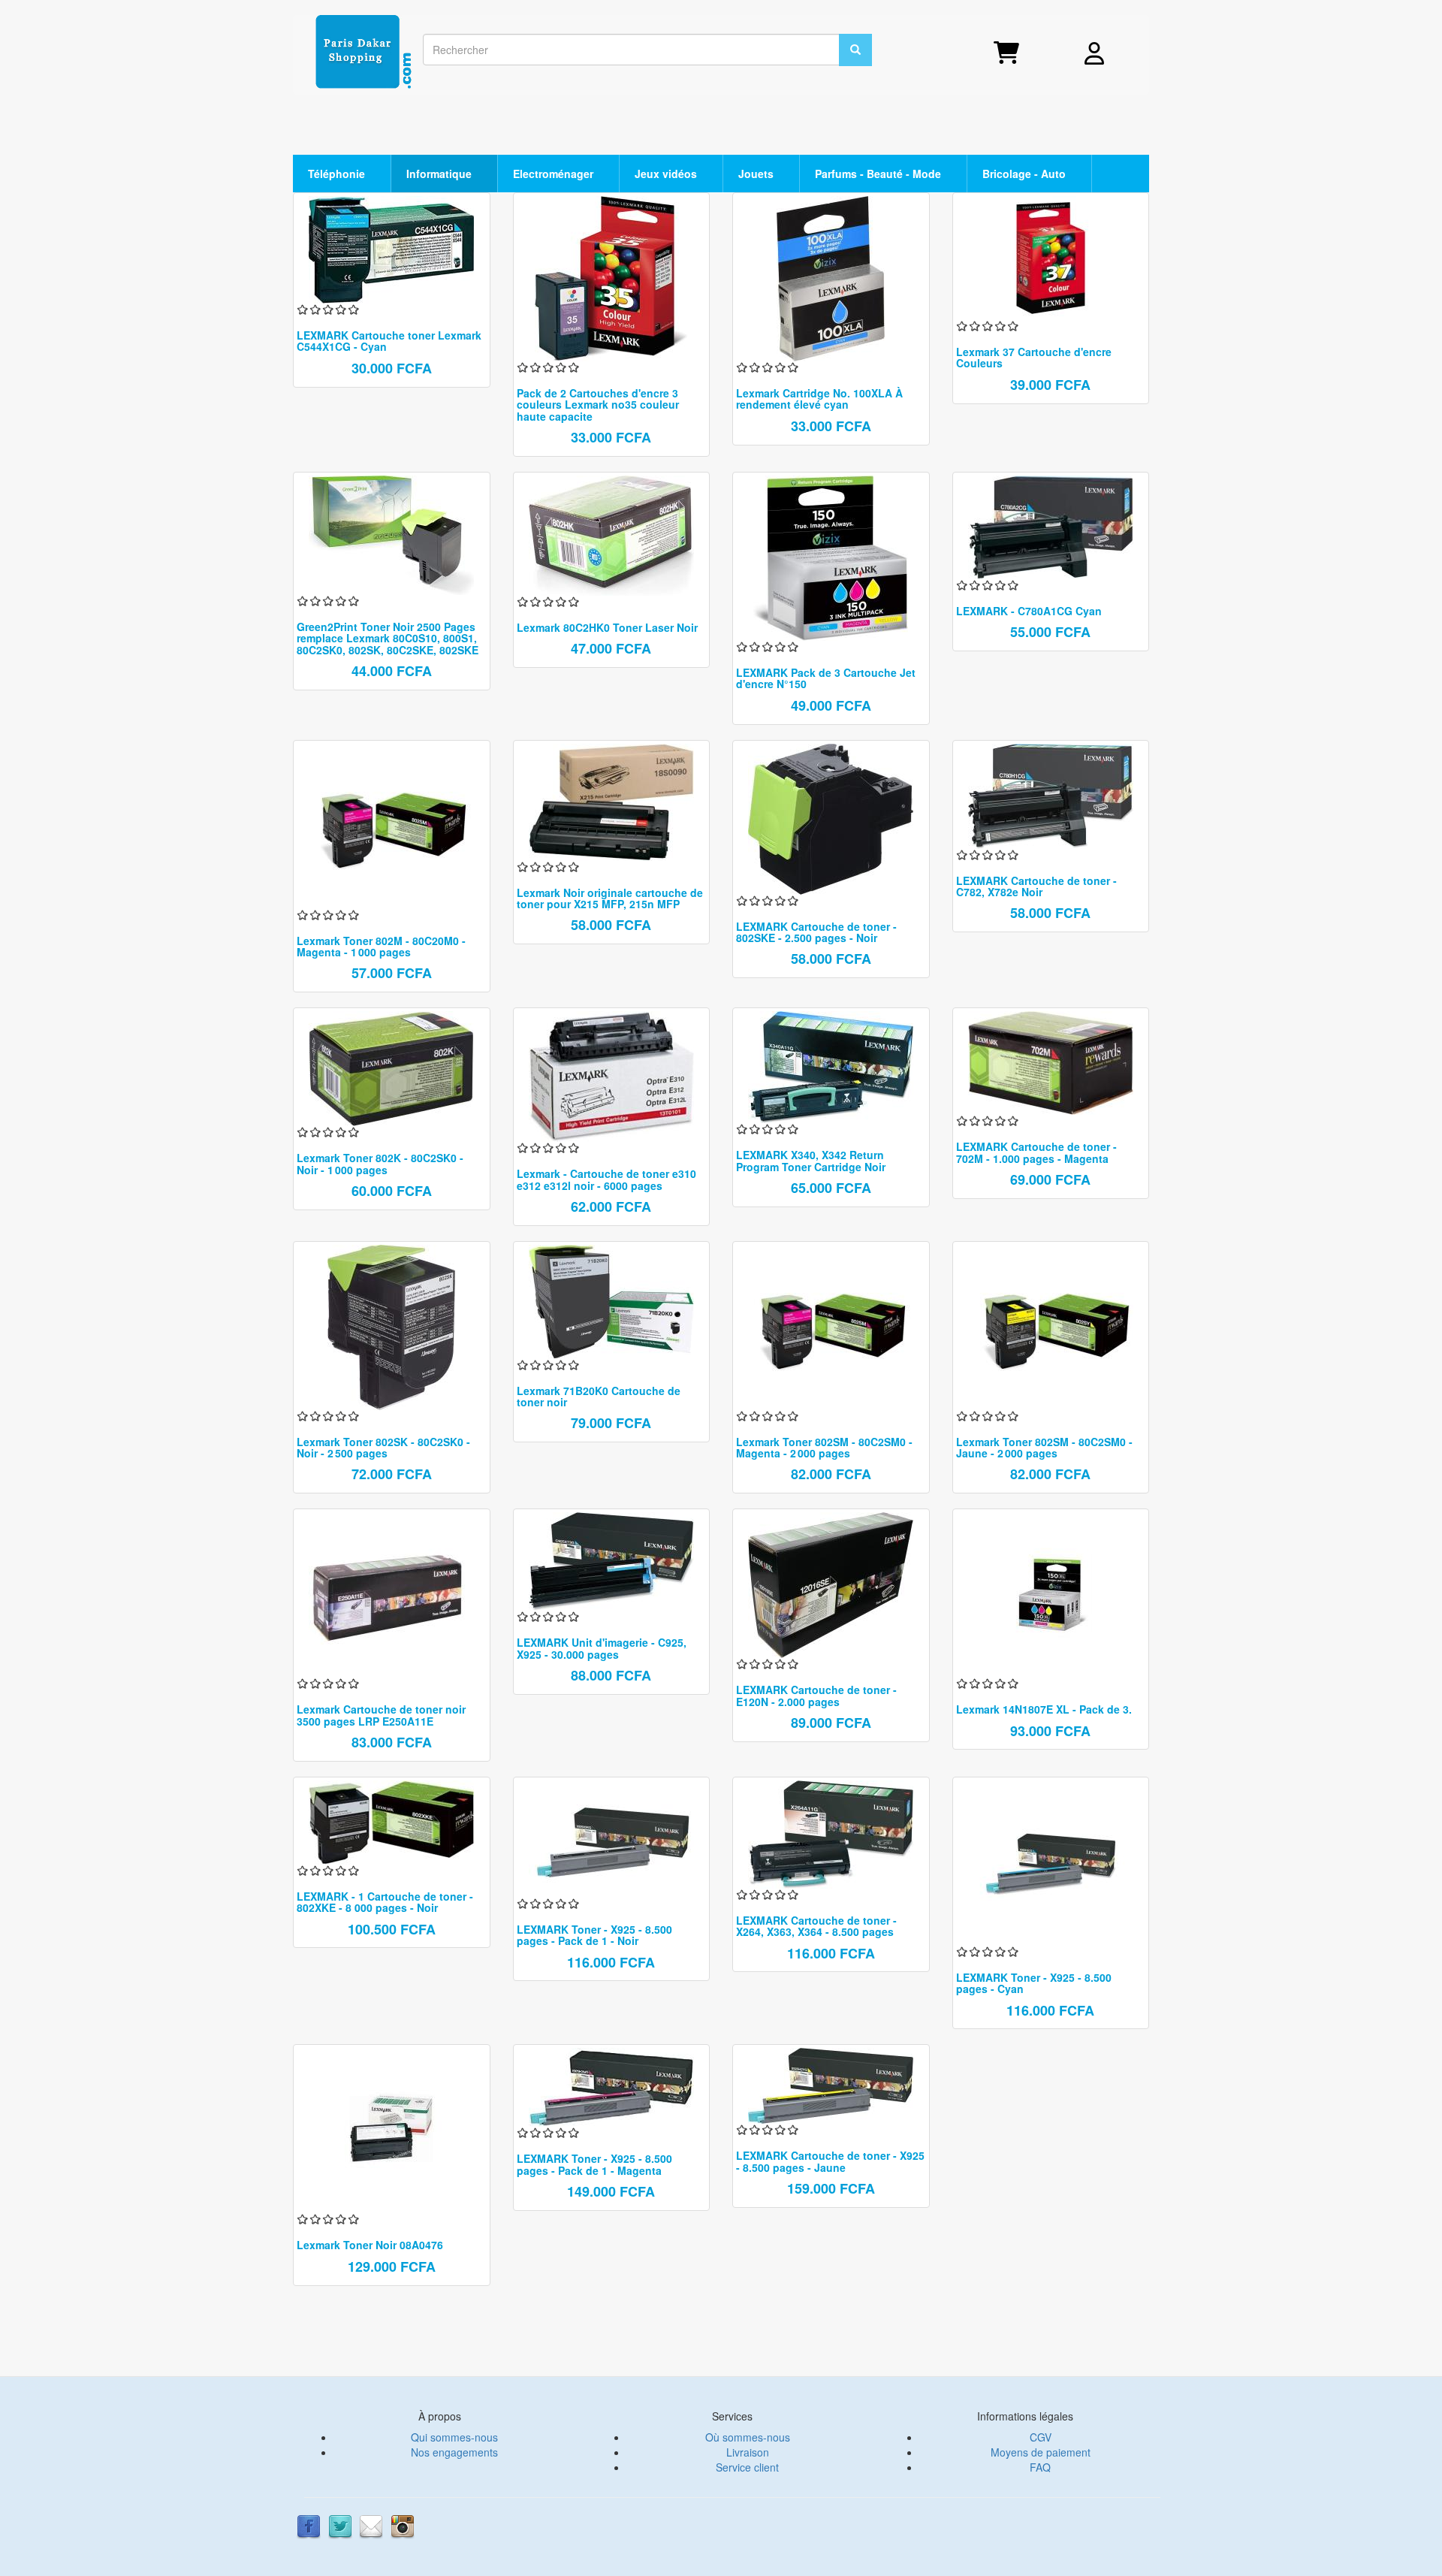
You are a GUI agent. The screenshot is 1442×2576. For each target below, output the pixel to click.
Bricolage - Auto (1026, 174)
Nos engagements (454, 2452)
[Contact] (371, 2525)
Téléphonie (338, 174)
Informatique (440, 174)
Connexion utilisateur (1122, 55)
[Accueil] (369, 53)
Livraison (748, 2452)
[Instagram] (403, 2525)
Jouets (757, 174)
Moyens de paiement (1041, 2452)
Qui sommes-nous (454, 2437)
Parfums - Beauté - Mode (879, 174)
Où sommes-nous (748, 2437)
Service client (747, 2467)
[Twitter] (340, 2525)
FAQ (1040, 2467)
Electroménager (555, 174)
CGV (1041, 2437)
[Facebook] (309, 2525)
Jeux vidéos (667, 174)
